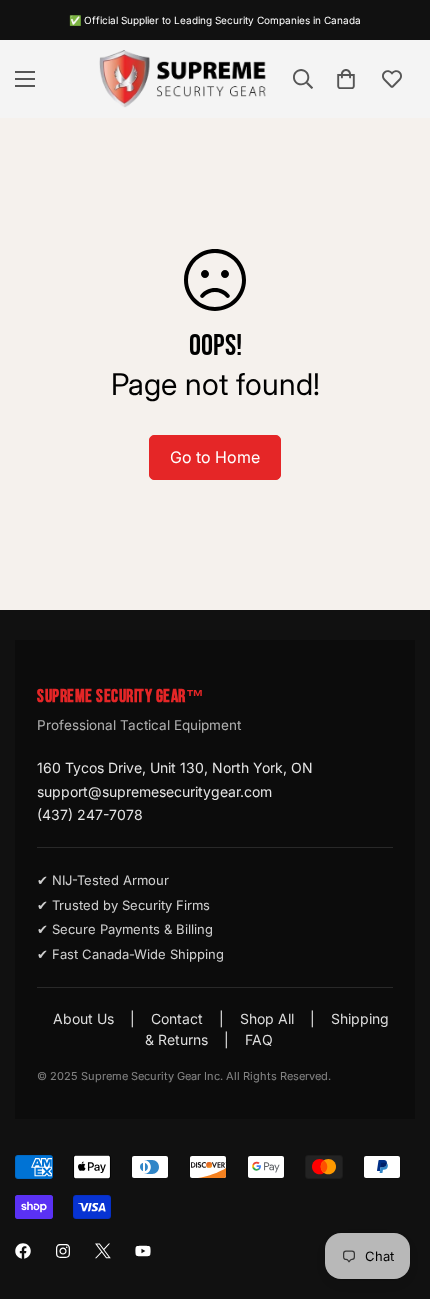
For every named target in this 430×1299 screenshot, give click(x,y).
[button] (346, 79)
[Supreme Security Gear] (183, 79)
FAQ (259, 1039)
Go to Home (215, 457)
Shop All (267, 1018)
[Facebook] (23, 1251)
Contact (177, 1018)
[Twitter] (103, 1251)
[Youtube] (143, 1251)
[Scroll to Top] (394, 1193)
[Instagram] (63, 1251)
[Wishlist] (392, 79)
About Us (83, 1018)
